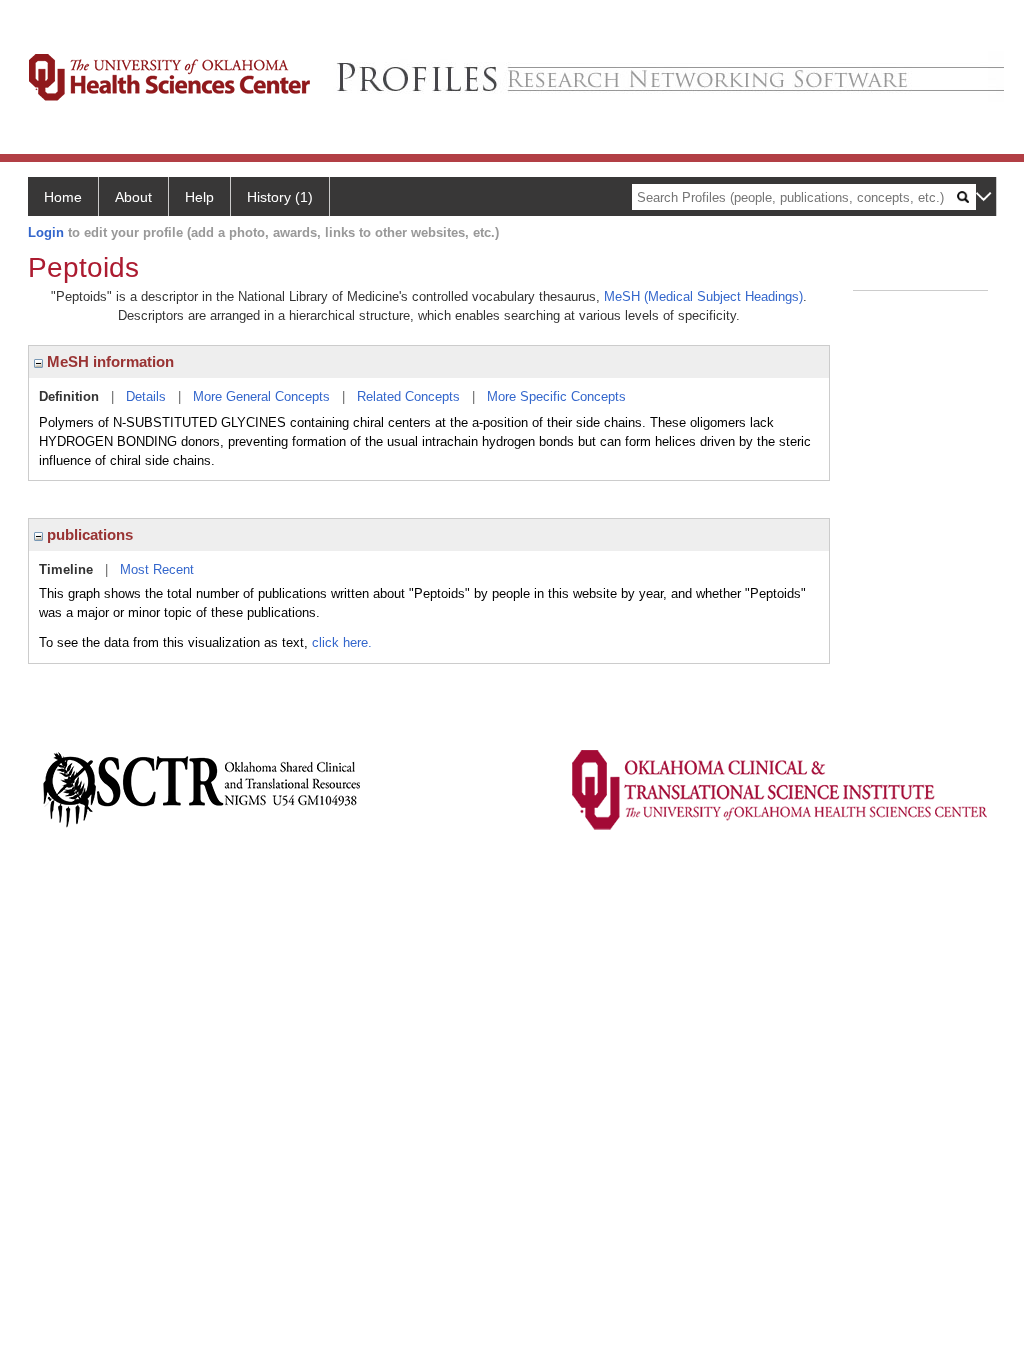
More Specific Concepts (556, 396)
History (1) (280, 197)
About (133, 197)
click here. (342, 642)
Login (46, 232)
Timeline (66, 569)
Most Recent (157, 569)
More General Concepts (261, 396)
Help (199, 197)
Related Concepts (408, 396)
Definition (69, 396)
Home (63, 197)
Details (146, 396)
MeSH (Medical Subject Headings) (703, 296)
